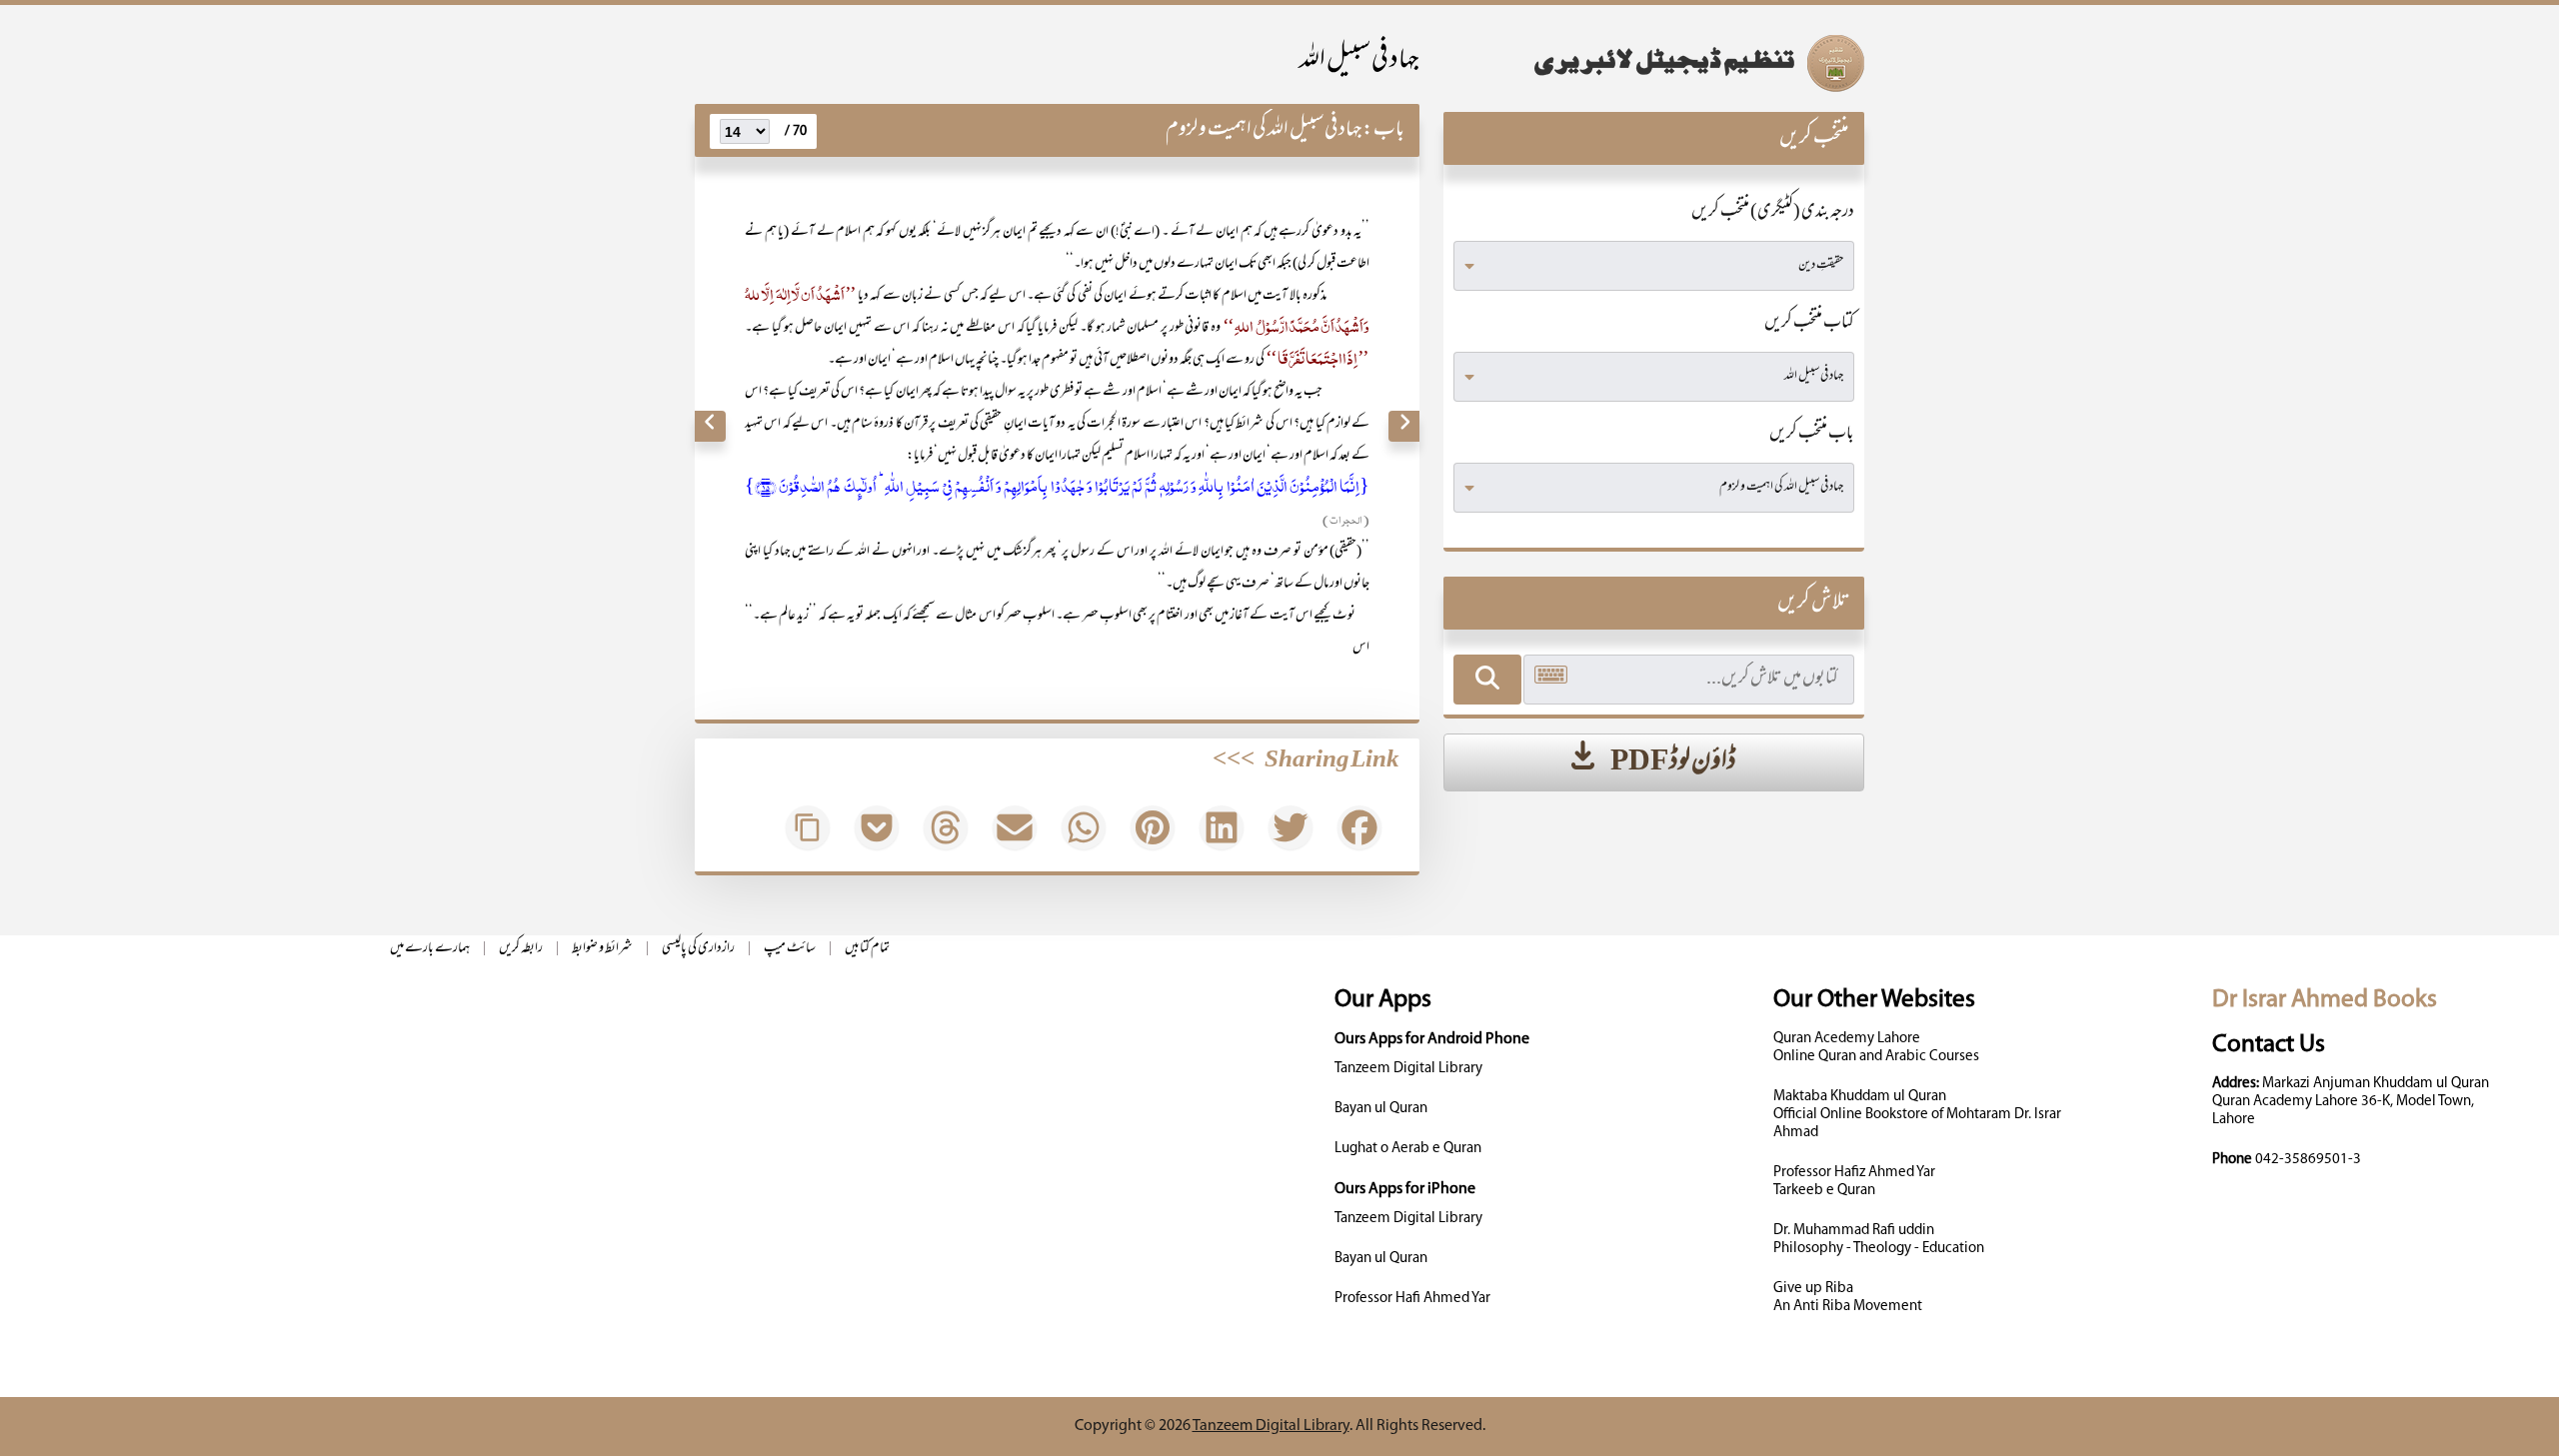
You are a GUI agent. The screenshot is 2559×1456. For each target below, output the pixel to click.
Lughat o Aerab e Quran (1408, 1149)
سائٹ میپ (790, 949)
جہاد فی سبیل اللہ (1359, 61)
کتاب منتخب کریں (1809, 324)
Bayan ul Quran (1381, 1109)
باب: (1383, 130)
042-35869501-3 (2308, 1160)
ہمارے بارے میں (430, 949)
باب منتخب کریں (1812, 435)
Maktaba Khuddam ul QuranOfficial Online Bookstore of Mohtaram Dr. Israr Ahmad (1917, 1115)
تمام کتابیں (867, 949)
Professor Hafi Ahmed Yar (1412, 1299)
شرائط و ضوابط (602, 949)
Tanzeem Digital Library (1408, 1069)
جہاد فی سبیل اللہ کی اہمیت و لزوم (1264, 130)
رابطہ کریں (521, 949)
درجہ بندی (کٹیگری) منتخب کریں (1773, 213)
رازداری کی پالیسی (698, 949)
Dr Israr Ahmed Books (2325, 1000)
